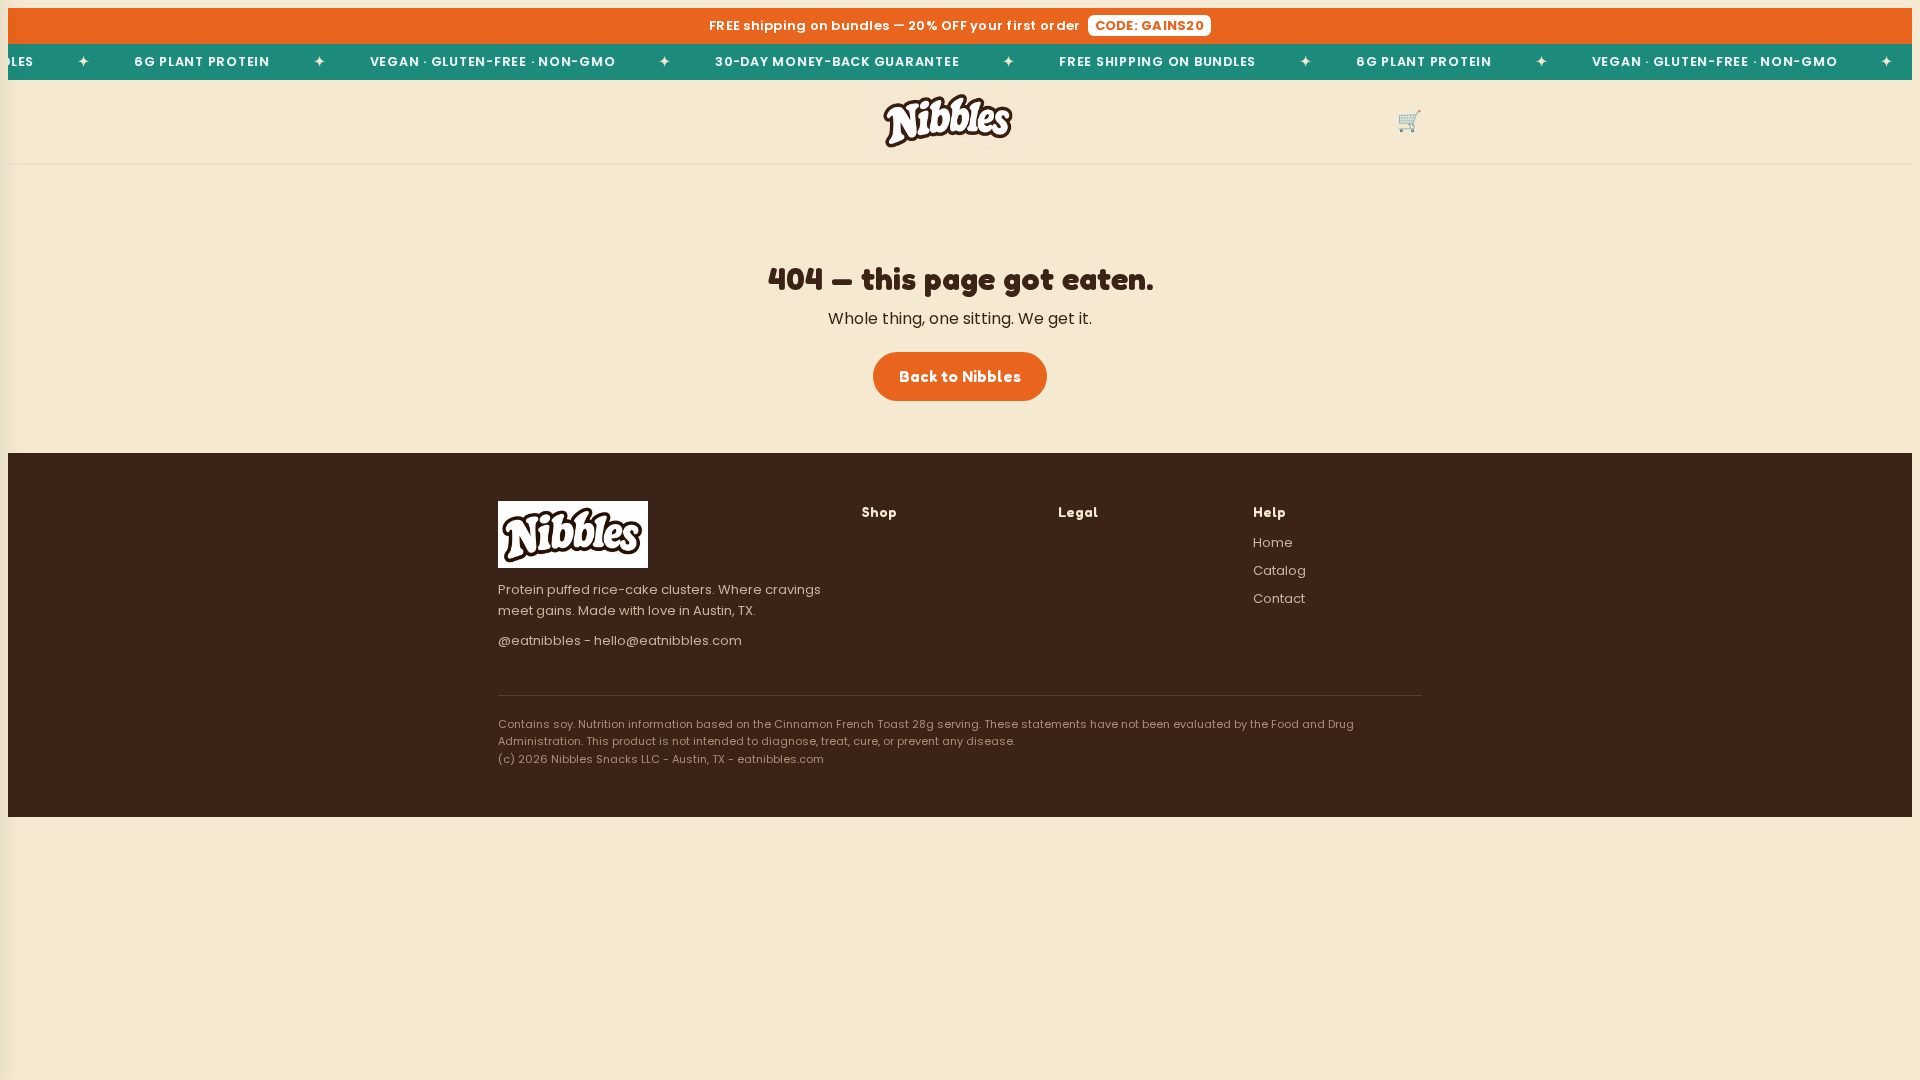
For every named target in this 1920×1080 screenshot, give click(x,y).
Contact (1279, 598)
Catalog (1279, 570)
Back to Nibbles (960, 376)
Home (1273, 542)
